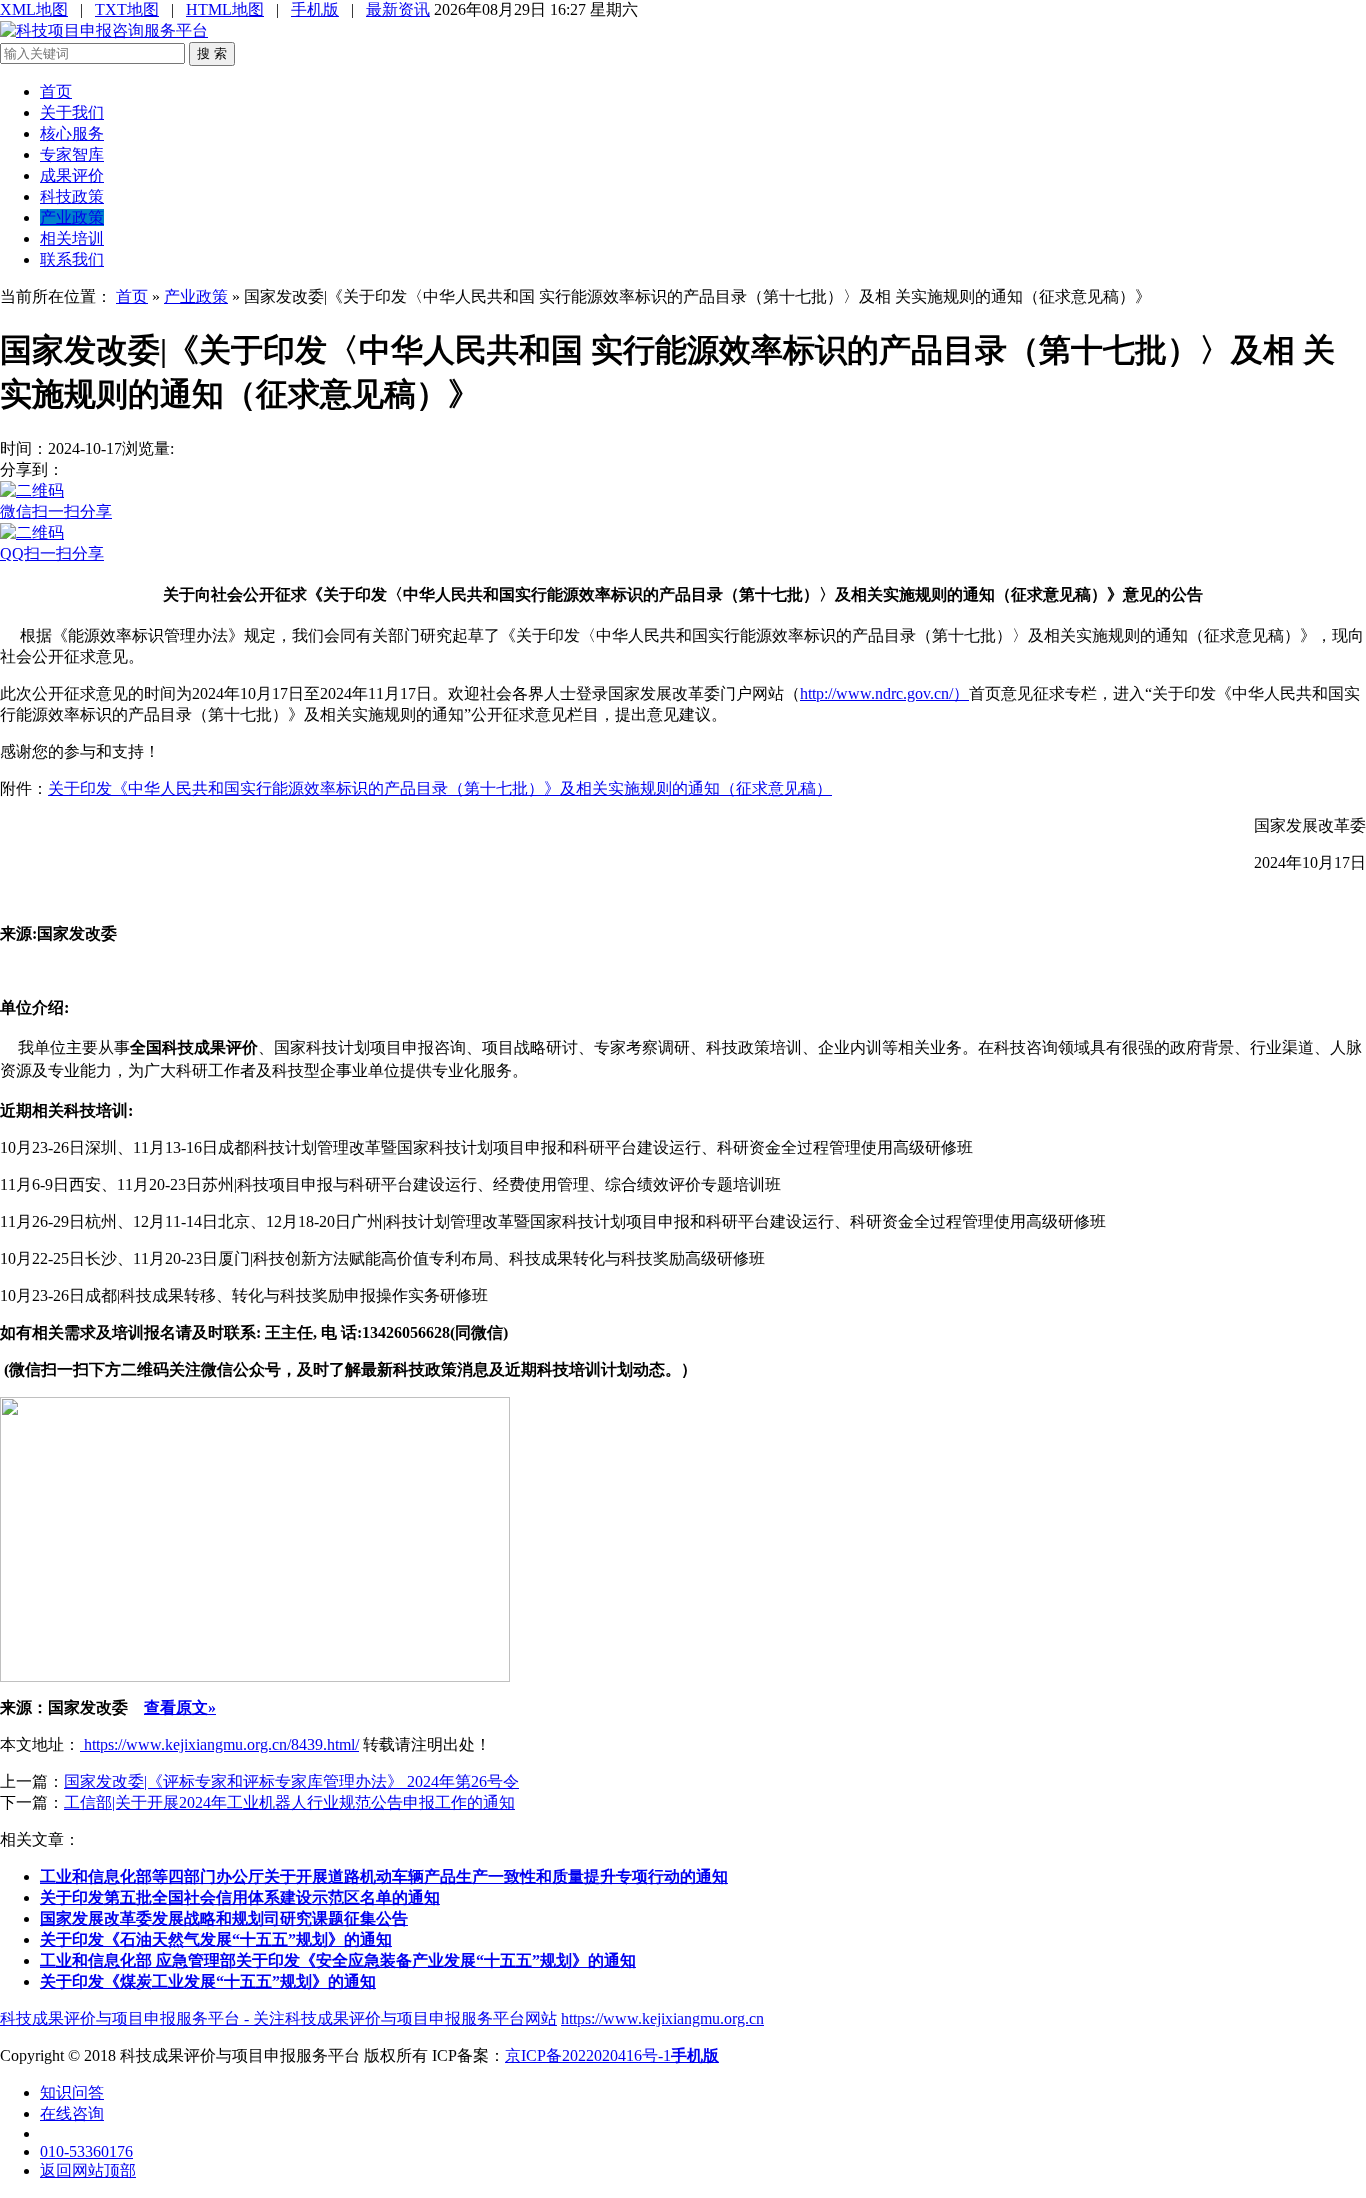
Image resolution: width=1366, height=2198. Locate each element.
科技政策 (72, 196)
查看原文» (180, 1707)
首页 (56, 91)
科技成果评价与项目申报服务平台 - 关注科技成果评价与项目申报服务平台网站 (278, 2018)
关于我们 (72, 112)
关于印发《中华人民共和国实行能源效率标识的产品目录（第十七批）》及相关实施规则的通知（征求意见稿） (440, 788)
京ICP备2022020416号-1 (588, 2055)
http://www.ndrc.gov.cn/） (884, 693)
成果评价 (72, 175)
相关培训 (72, 238)
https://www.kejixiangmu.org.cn (662, 2018)
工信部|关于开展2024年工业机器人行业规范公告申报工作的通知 (289, 1802)
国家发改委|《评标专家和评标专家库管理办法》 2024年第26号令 (291, 1781)
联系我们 (72, 259)
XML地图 (34, 9)
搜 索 (212, 53)
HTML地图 (225, 9)
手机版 (315, 9)
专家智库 (72, 154)
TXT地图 (127, 9)
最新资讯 (398, 9)
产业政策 (72, 217)
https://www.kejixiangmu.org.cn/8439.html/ (219, 1744)
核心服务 (72, 133)
